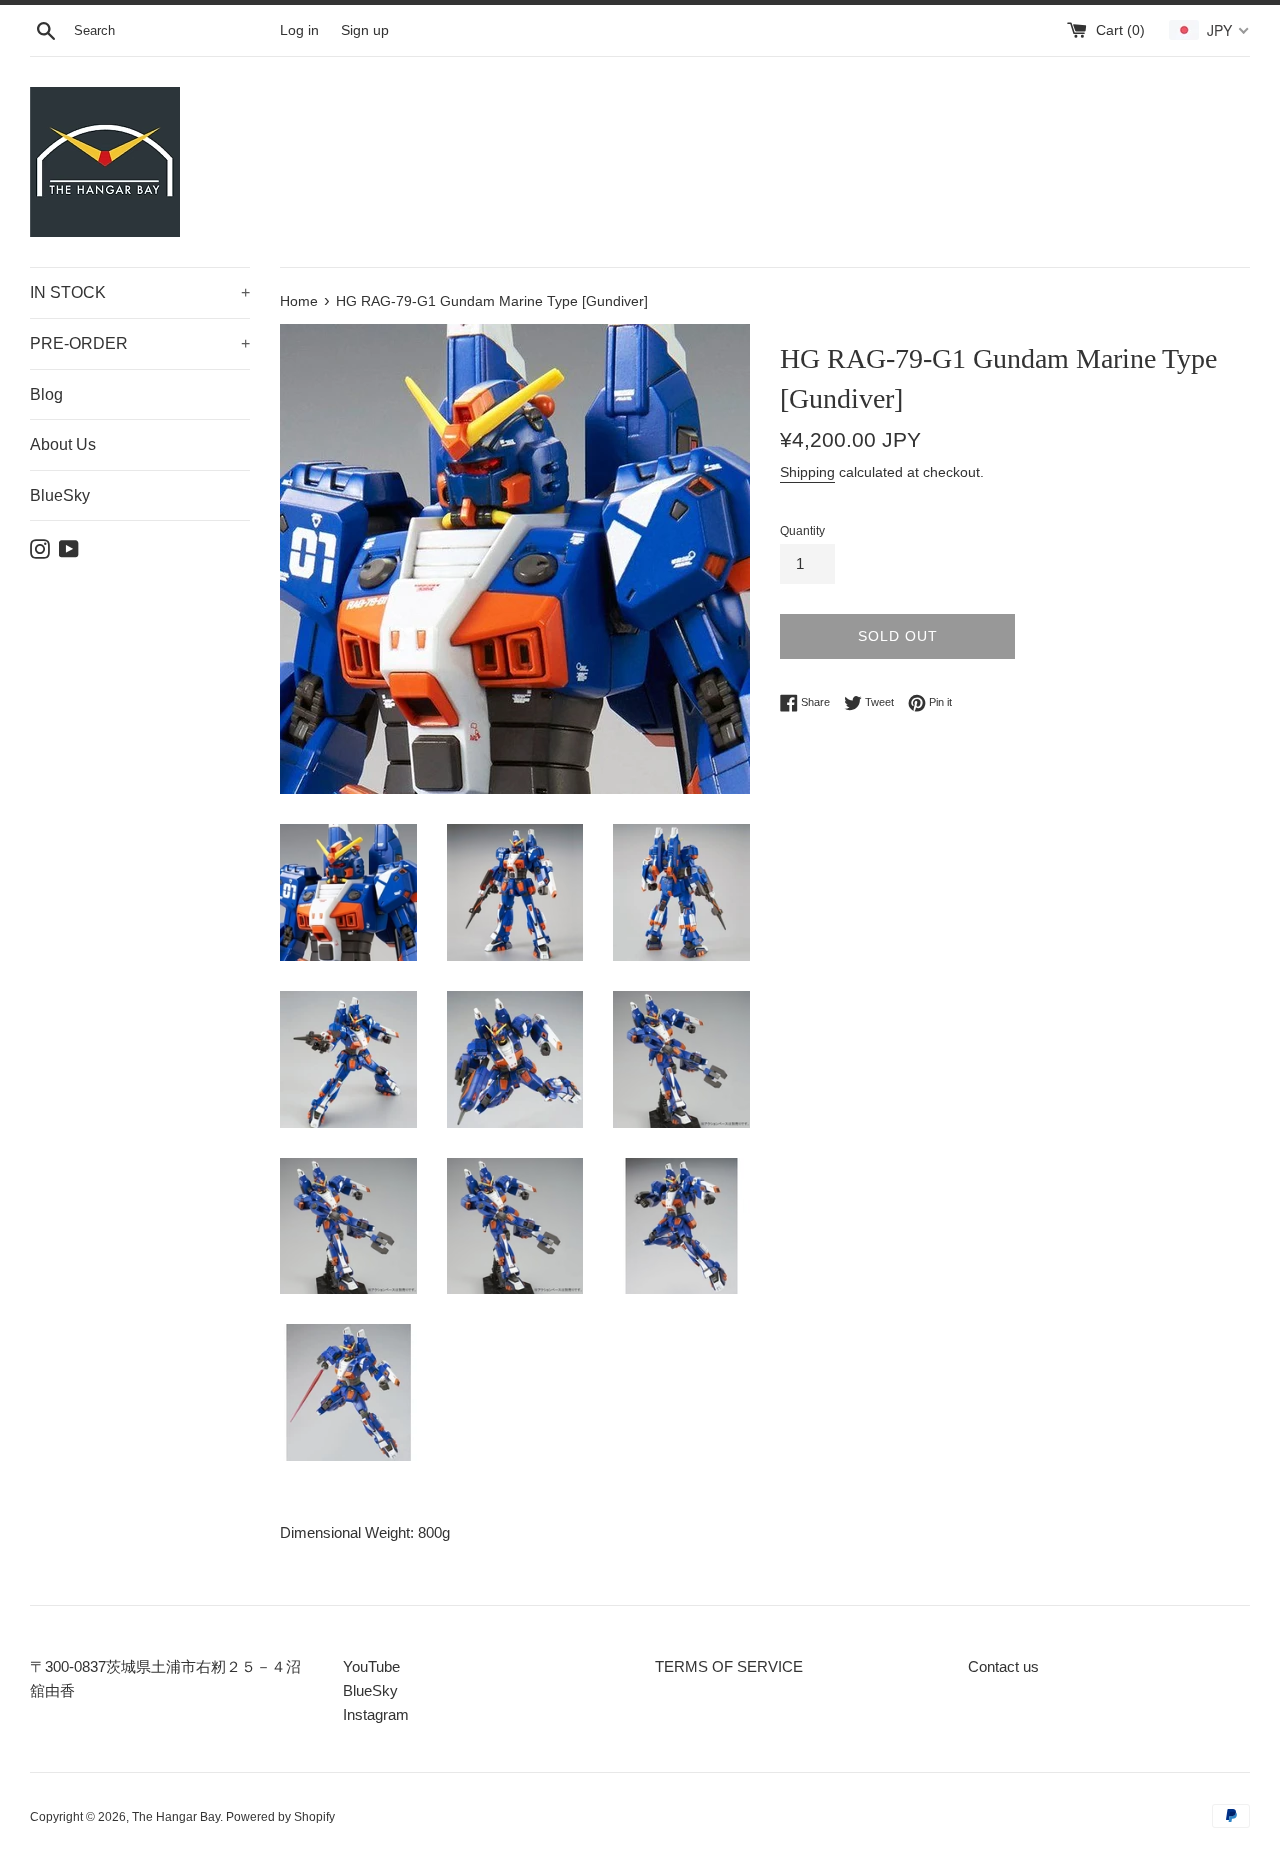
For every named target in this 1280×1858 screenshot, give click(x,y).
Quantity (802, 531)
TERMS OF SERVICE (729, 1666)
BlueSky (60, 495)
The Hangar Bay (176, 1817)
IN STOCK (140, 292)
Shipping (807, 472)
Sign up (365, 30)
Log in (299, 30)
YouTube (371, 1666)
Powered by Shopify (280, 1817)
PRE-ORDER (140, 343)
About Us (63, 444)
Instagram (376, 1714)
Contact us (1003, 1666)
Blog (46, 394)
